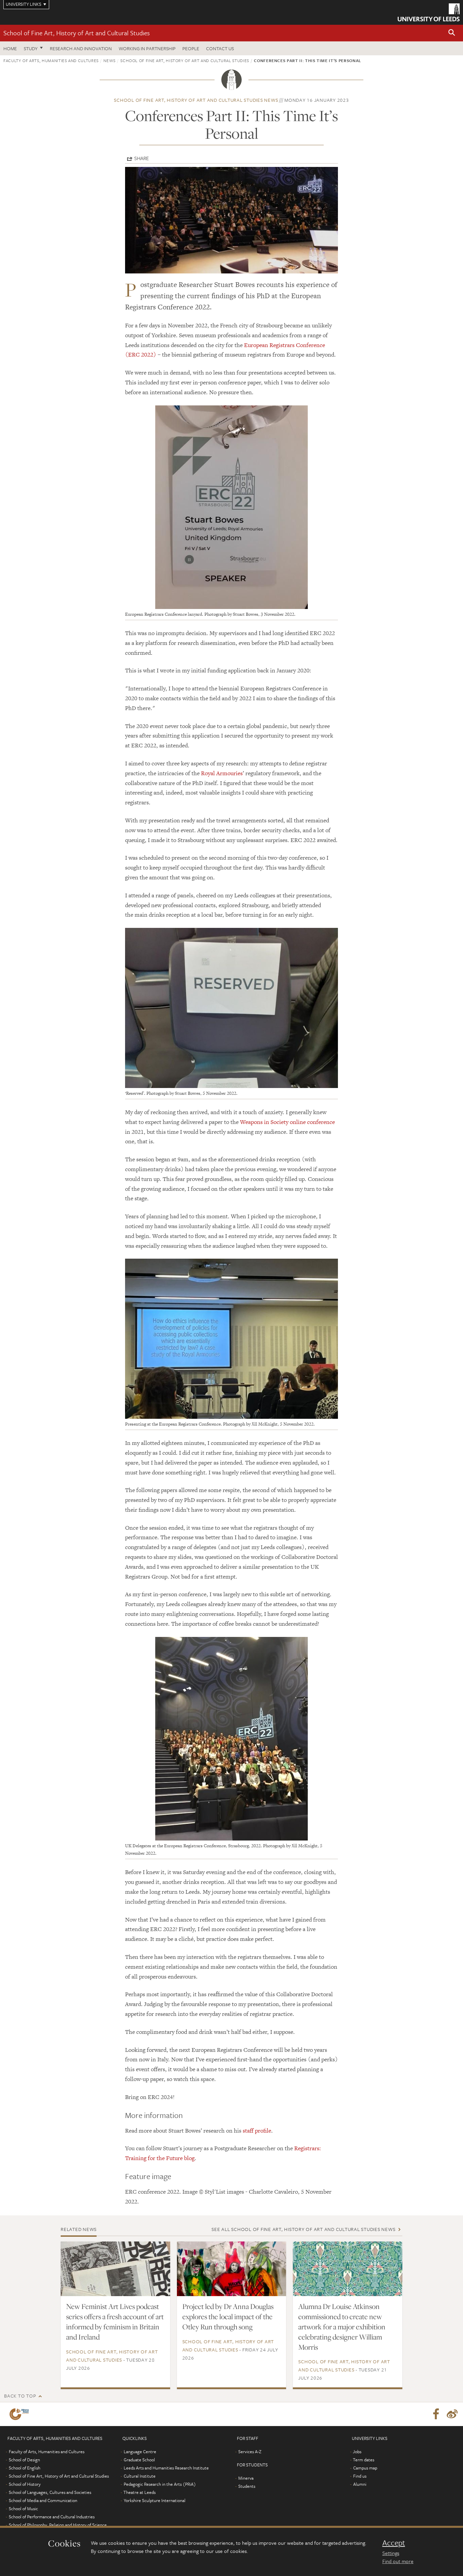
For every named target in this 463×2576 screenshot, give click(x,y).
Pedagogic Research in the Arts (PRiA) (160, 2484)
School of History (25, 2484)
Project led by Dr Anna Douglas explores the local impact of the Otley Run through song (228, 2316)
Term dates (364, 2460)
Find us (360, 2476)
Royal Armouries (222, 773)
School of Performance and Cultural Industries (52, 2517)
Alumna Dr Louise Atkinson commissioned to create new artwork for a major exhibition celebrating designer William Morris (342, 2327)
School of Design (24, 2460)
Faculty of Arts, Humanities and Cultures (51, 60)
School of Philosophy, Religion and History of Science (58, 2525)
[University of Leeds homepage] (429, 12)
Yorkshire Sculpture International (155, 2500)
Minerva (246, 2478)
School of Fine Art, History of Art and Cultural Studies (77, 33)
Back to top (20, 2396)
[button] (452, 33)
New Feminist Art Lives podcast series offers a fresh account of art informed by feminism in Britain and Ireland (115, 2322)
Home (10, 48)
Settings (391, 2553)
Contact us (220, 48)
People (191, 48)
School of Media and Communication (43, 2500)
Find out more (398, 2561)
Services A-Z (250, 2451)
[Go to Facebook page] (436, 2414)
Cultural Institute (140, 2476)
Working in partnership (147, 48)
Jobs (357, 2451)
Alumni (360, 2484)
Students (247, 2486)
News (109, 60)
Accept (394, 2543)
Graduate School (139, 2460)
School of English (25, 2468)
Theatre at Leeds (139, 2492)
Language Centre (140, 2451)
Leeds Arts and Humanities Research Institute (166, 2468)
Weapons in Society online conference (287, 1122)
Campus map (365, 2468)
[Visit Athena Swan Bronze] (21, 2414)
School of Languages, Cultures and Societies (50, 2492)
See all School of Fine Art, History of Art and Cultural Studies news (303, 2229)
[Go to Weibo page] (452, 2414)
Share (142, 158)
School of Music (23, 2508)
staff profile (257, 2131)
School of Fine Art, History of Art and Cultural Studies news (196, 100)
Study (31, 48)
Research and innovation (81, 48)
